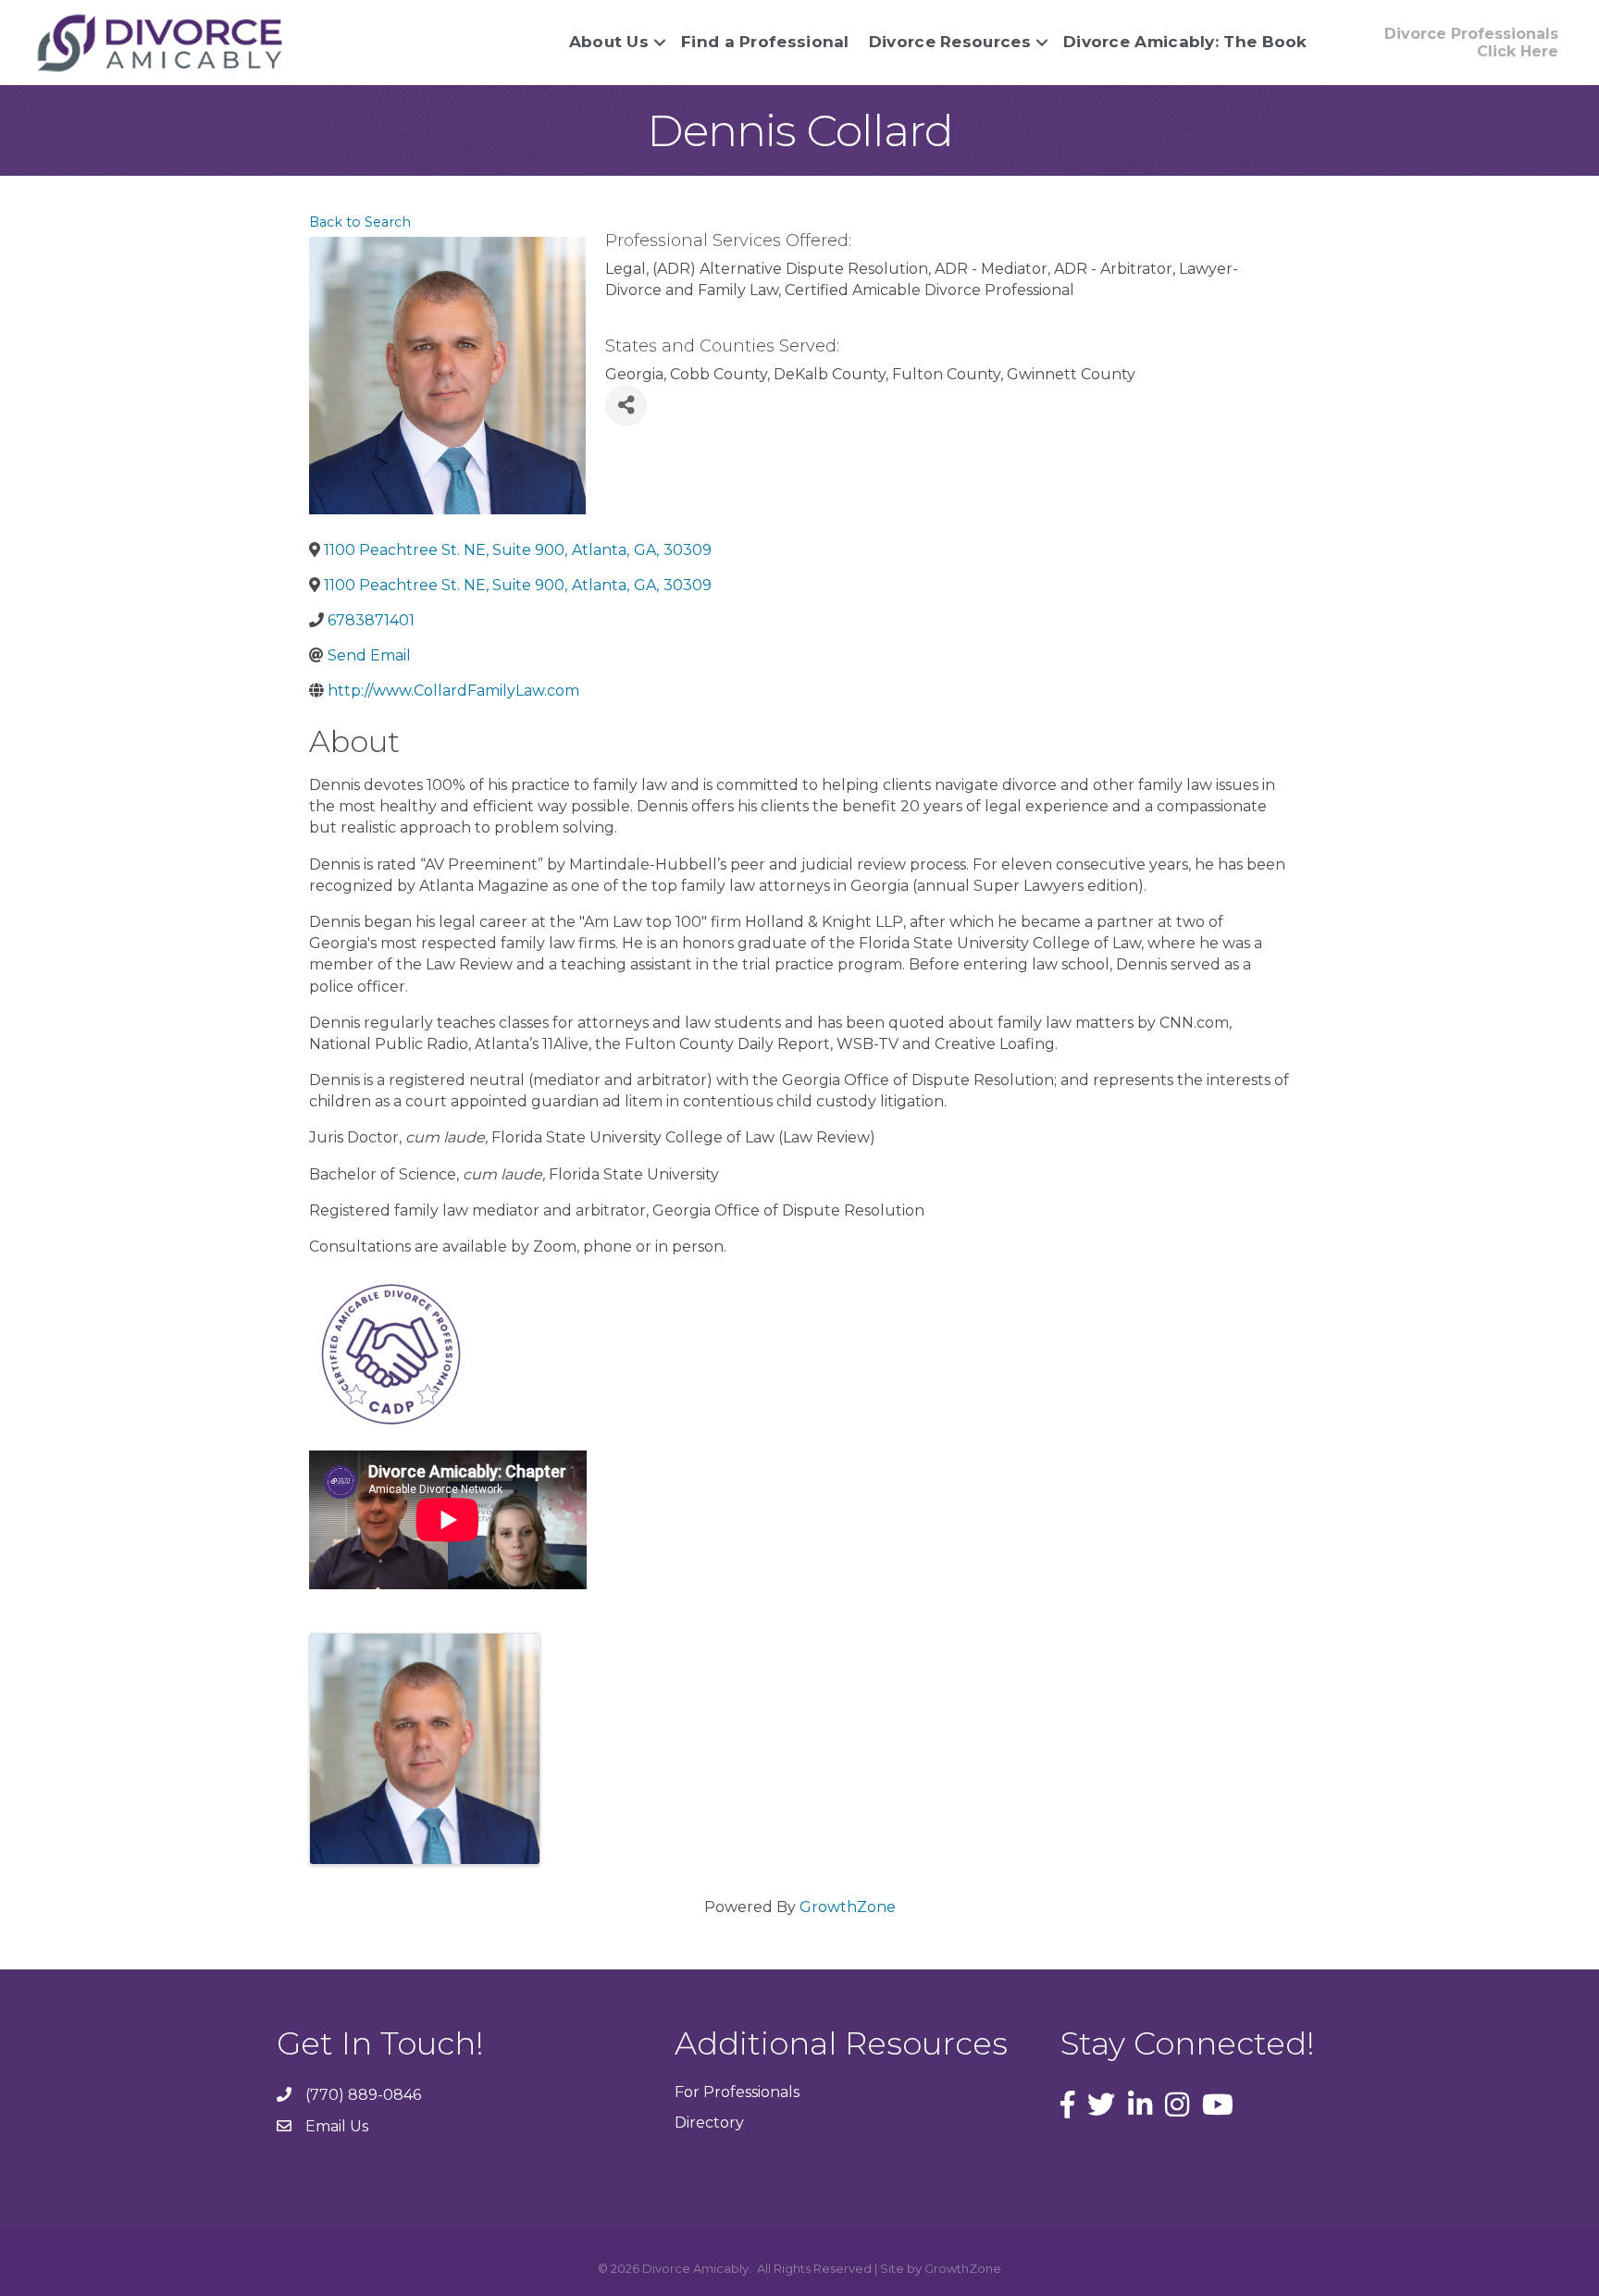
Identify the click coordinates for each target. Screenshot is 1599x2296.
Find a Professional (765, 42)
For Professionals (737, 2092)
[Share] (626, 406)
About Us (609, 42)
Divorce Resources (950, 42)
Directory (709, 2123)
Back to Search (360, 222)
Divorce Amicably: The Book (1185, 42)
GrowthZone (848, 1907)
